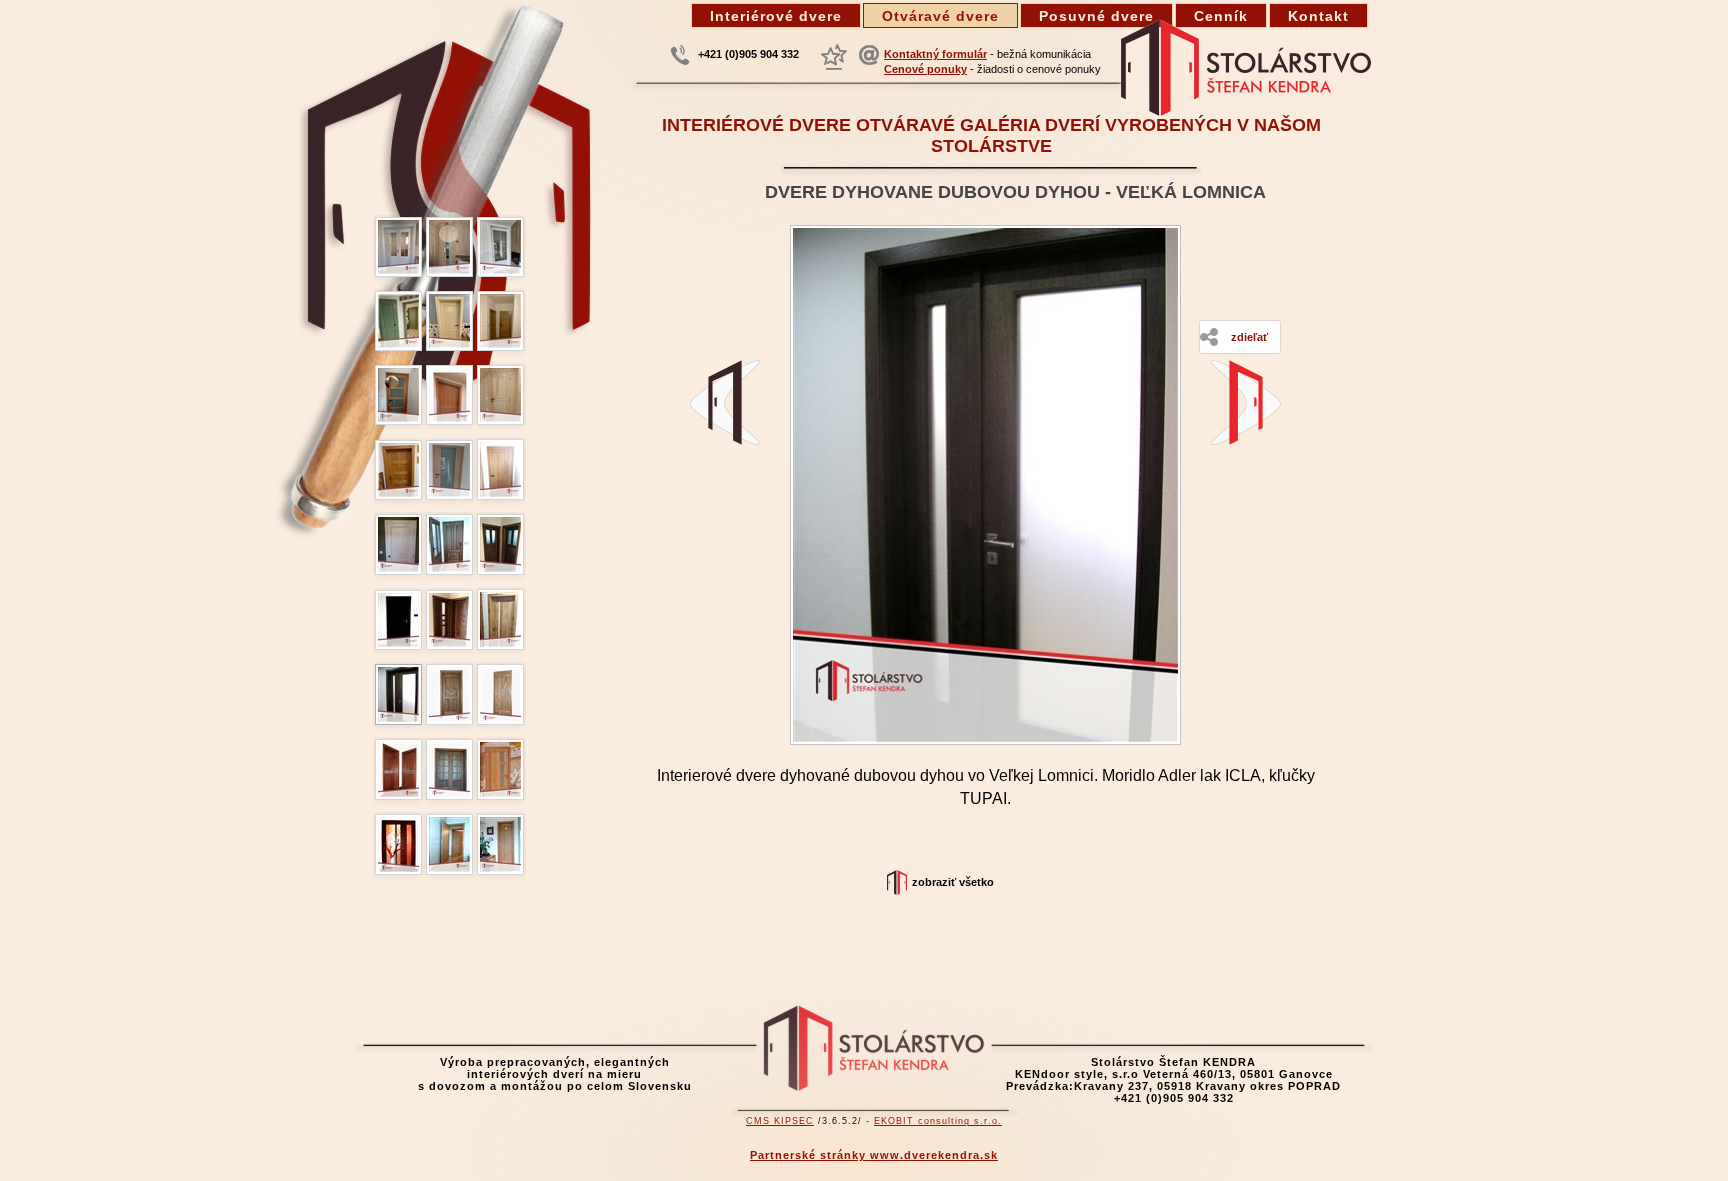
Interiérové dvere (776, 16)
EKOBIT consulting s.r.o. (938, 1121)
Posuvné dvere (1096, 16)
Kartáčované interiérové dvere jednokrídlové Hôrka (1246, 402)
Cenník (1221, 16)
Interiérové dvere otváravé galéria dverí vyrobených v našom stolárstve (991, 135)
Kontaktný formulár (935, 54)
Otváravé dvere (940, 16)
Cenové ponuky (925, 69)
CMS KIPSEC (780, 1121)
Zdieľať (1249, 337)
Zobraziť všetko (953, 882)
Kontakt (1318, 16)
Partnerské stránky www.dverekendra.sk (874, 1155)
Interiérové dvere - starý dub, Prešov (725, 402)
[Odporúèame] (834, 57)
